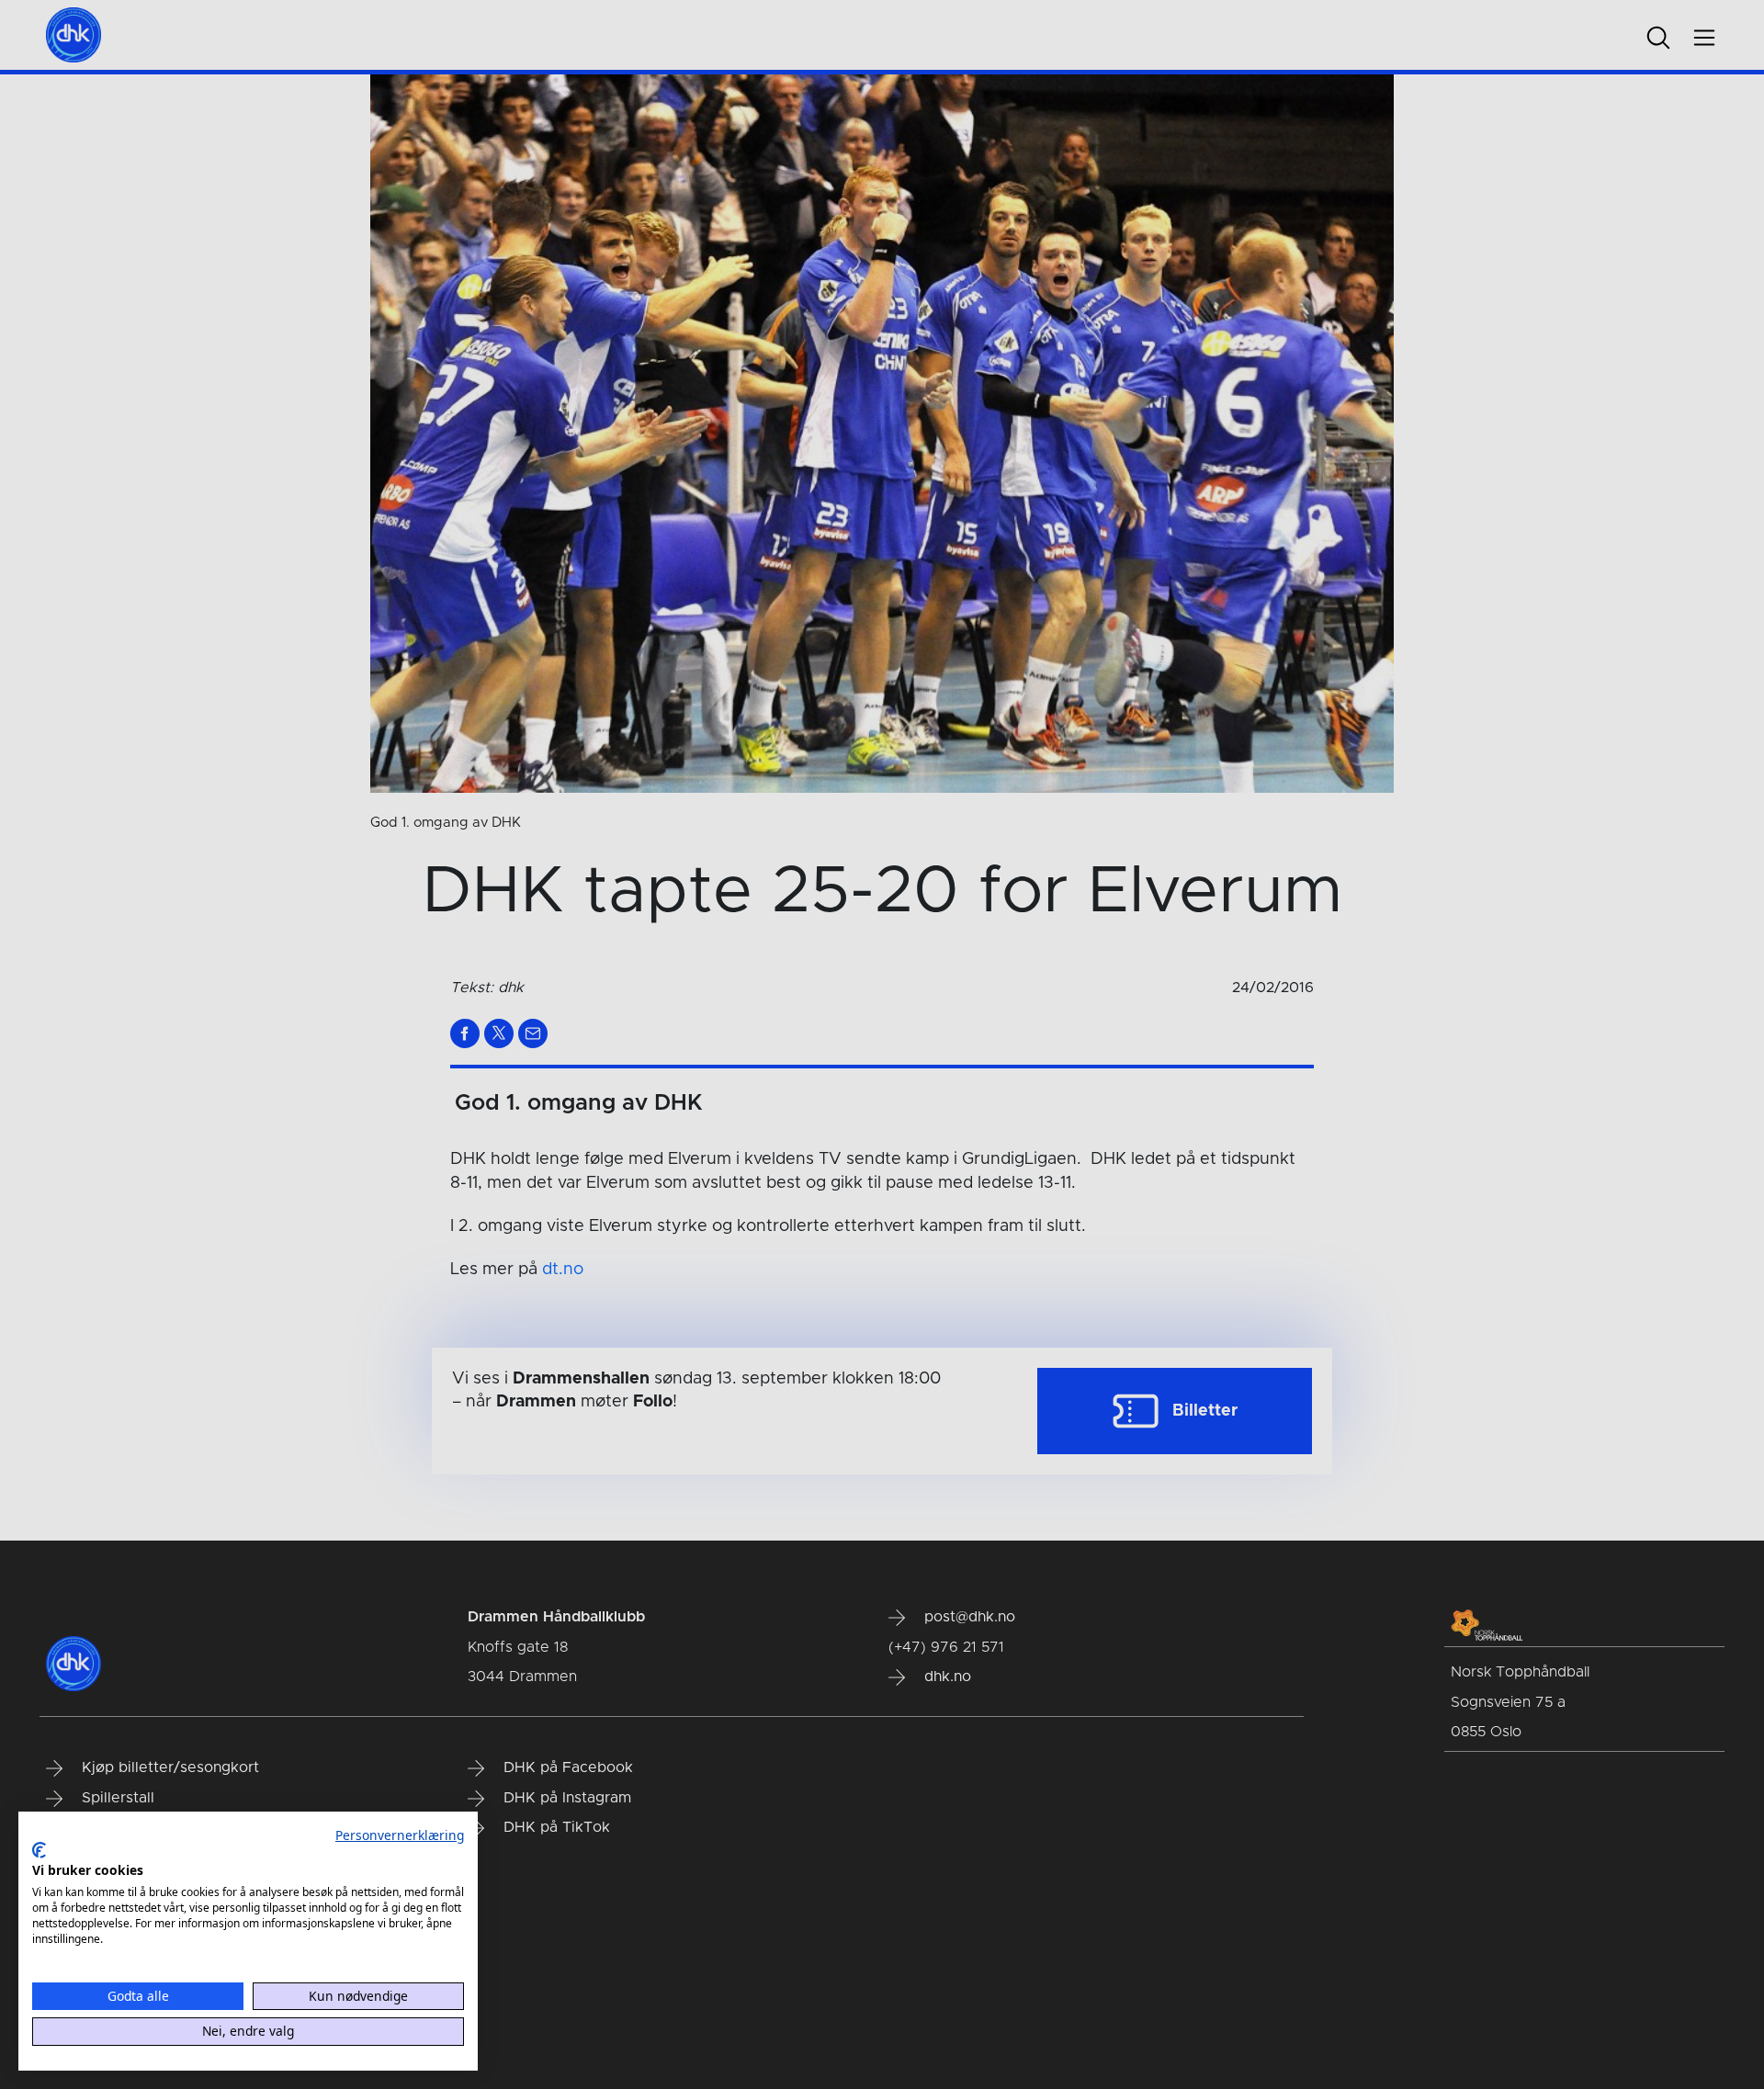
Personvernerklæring (400, 1835)
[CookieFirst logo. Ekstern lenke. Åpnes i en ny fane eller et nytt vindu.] (39, 1850)
